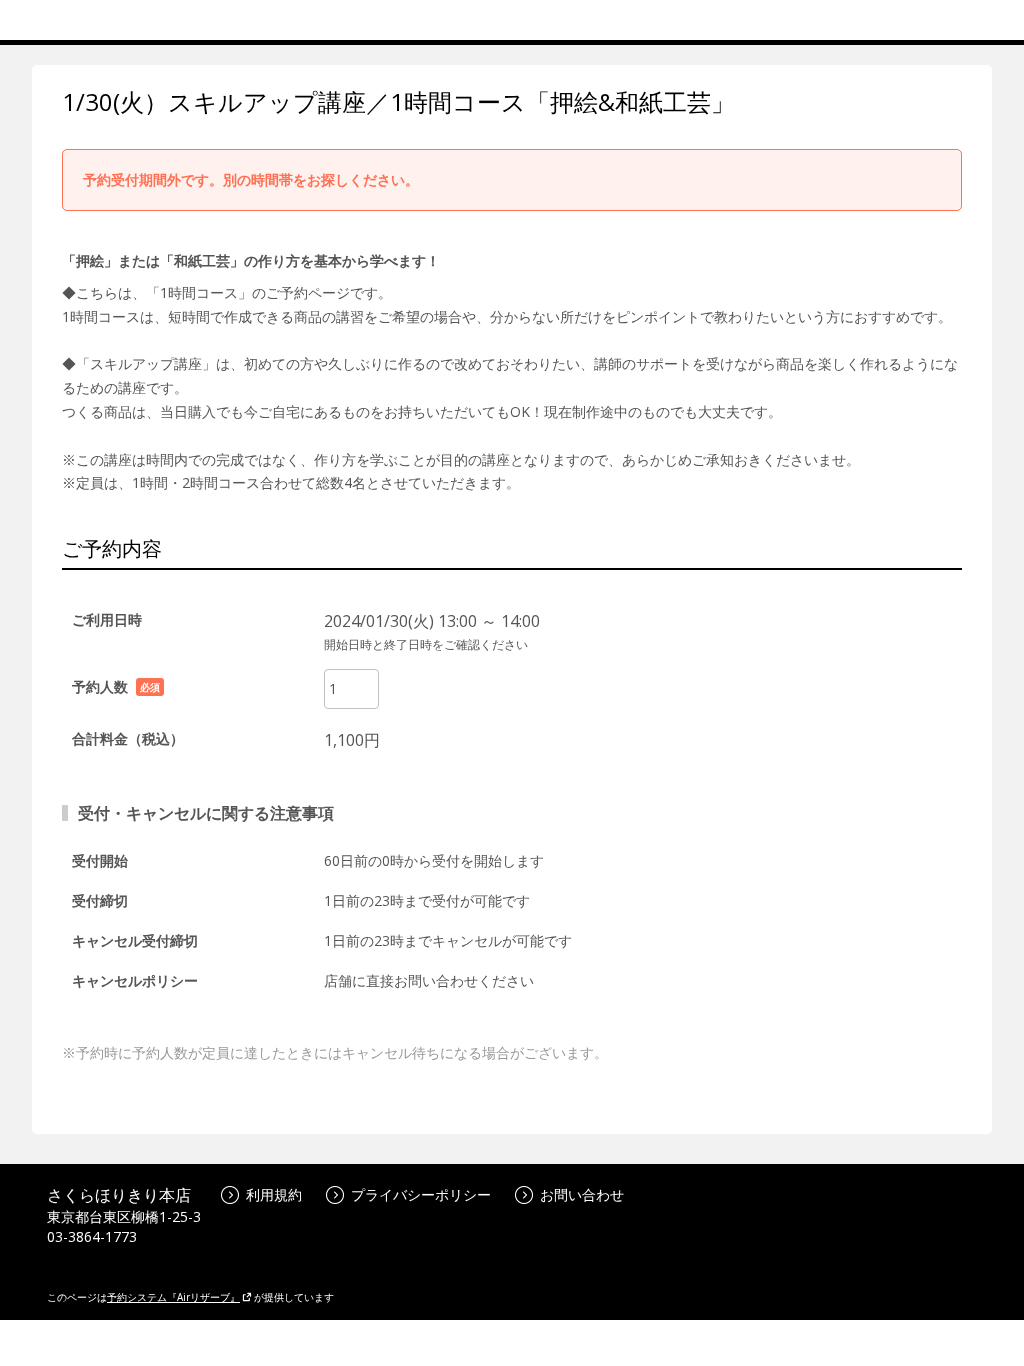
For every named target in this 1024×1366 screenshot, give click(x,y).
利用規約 (274, 1194)
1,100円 (352, 740)
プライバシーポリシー (421, 1194)
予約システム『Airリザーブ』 (173, 1297)
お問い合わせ (582, 1194)
